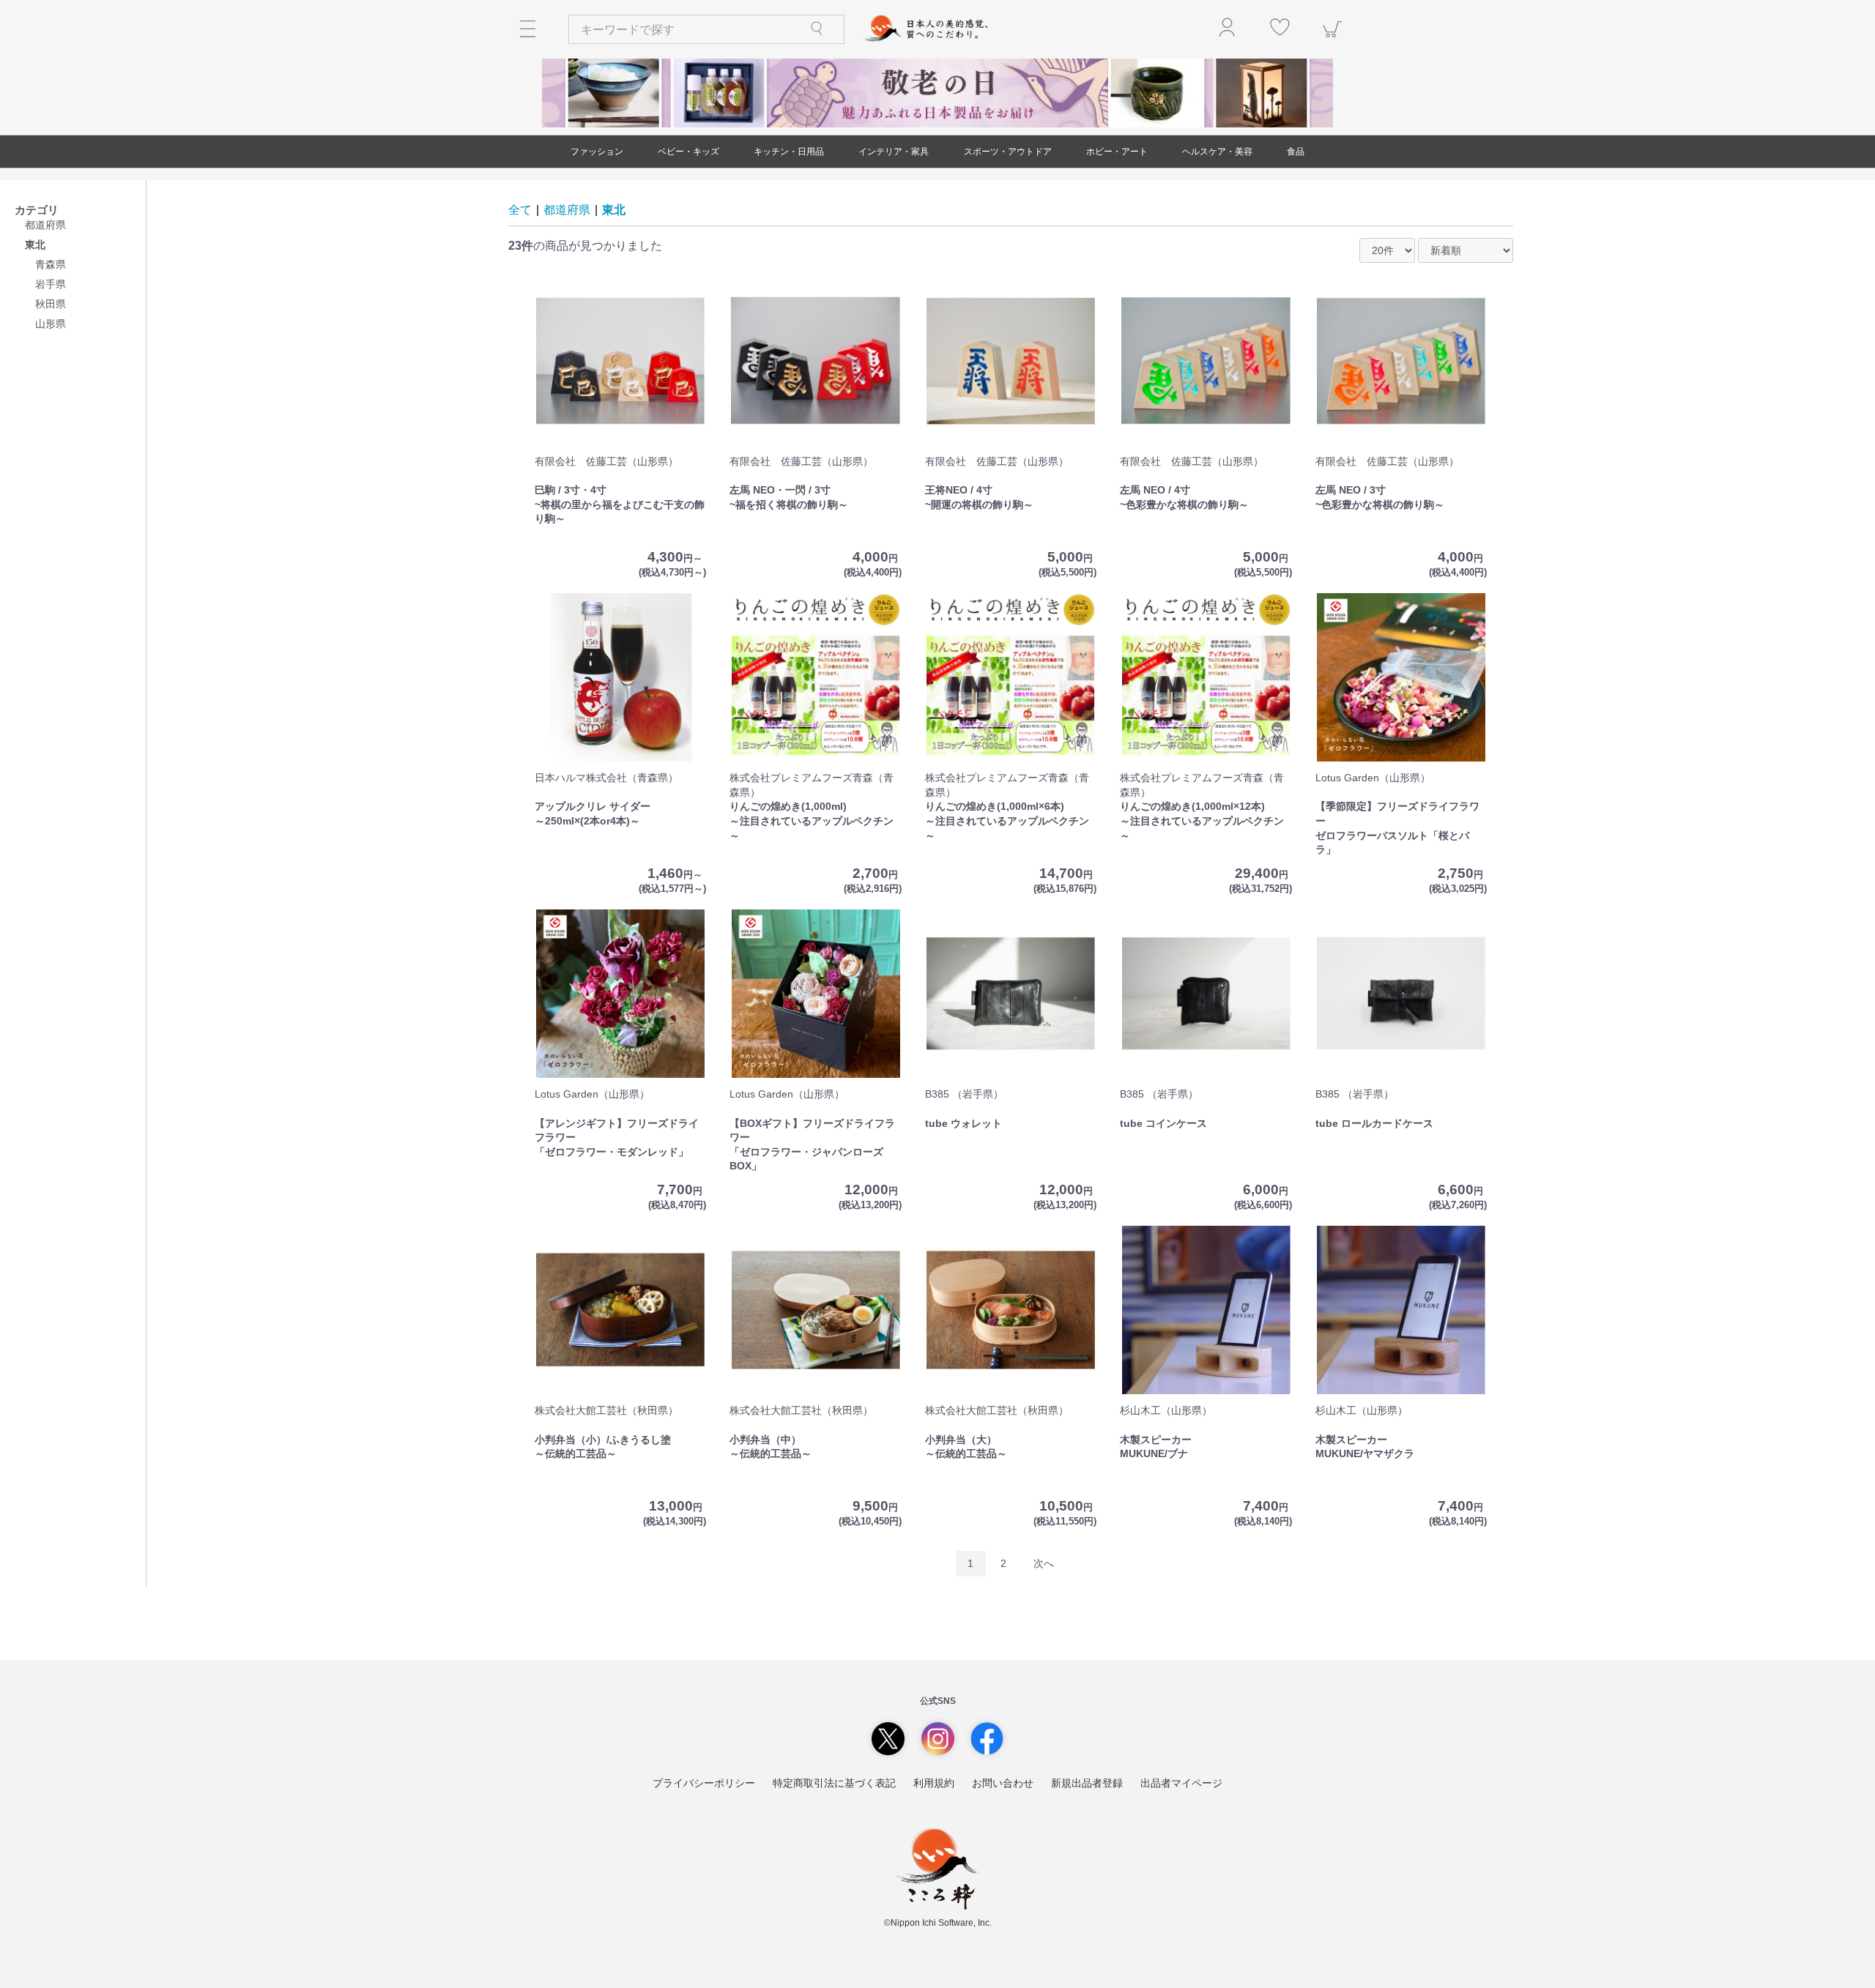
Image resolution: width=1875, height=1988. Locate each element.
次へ (1044, 1563)
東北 (614, 210)
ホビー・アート (1117, 152)
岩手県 (51, 284)
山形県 (51, 324)
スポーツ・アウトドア (1008, 152)
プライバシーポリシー (704, 1783)
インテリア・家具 (894, 152)
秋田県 (51, 304)
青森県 (51, 264)
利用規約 (934, 1783)
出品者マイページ (1181, 1783)
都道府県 (45, 225)
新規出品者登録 (1087, 1783)
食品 (1296, 152)
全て (520, 210)
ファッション (597, 152)
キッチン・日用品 (789, 152)
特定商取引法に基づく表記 (834, 1783)
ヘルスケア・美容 (1217, 152)
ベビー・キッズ (688, 152)
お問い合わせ (1003, 1783)
